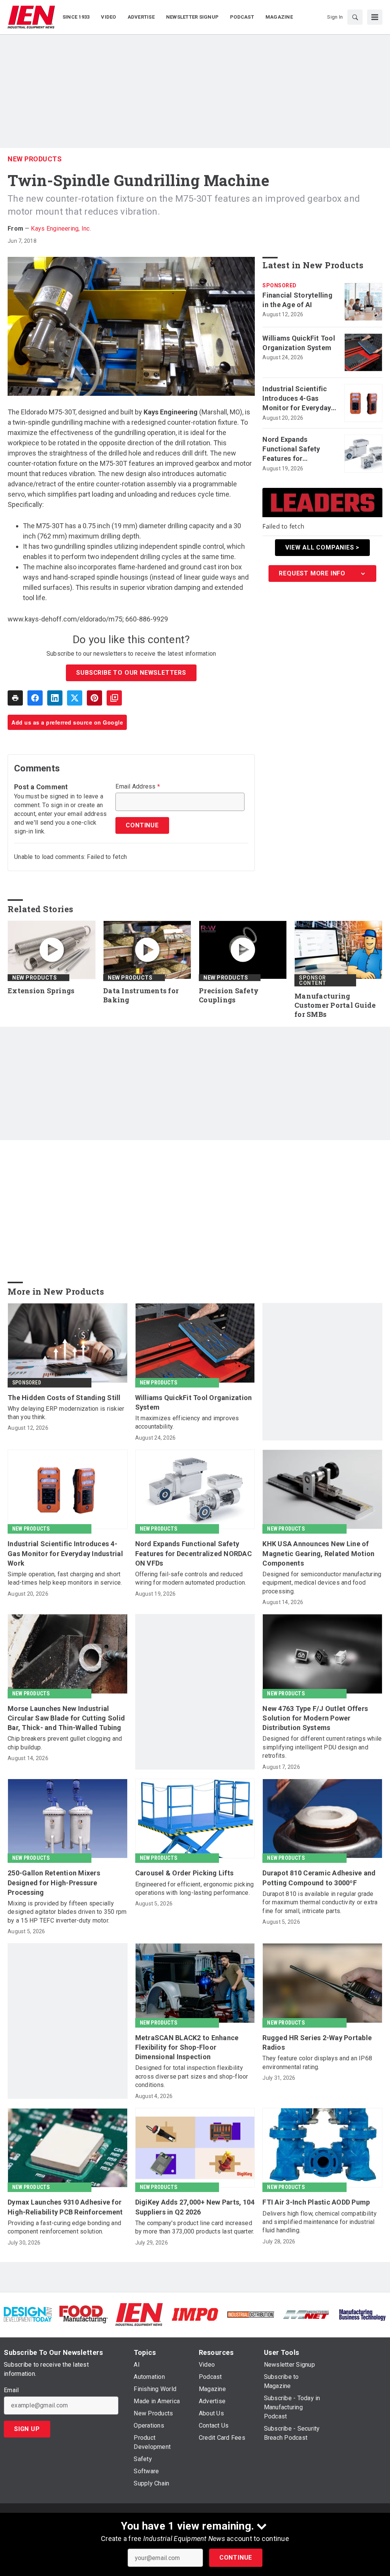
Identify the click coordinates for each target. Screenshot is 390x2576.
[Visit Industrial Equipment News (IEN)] (139, 2314)
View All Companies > (322, 547)
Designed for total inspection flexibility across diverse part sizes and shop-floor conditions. (192, 2076)
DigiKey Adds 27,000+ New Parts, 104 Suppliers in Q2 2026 (195, 2207)
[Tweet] (75, 698)
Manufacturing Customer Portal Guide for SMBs (335, 1005)
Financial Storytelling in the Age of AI (297, 300)
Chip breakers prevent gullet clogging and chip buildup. (65, 1743)
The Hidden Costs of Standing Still (64, 1398)
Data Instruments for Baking (141, 995)
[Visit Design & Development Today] (28, 2314)
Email (11, 2390)
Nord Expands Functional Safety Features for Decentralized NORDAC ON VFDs (291, 449)
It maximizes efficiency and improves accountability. (187, 1422)
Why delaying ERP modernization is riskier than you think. (66, 1413)
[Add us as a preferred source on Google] (114, 698)
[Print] (15, 698)
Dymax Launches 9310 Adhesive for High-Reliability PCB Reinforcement (65, 2207)
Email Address (138, 787)
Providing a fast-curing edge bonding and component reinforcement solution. (64, 2227)
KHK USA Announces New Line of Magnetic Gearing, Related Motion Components (318, 1553)
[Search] (355, 17)
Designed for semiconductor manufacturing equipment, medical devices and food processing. (322, 1583)
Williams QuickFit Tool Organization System (299, 343)
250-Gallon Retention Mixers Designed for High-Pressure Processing (54, 1882)
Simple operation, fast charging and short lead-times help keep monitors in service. (65, 1578)
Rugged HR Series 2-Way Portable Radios (317, 2042)
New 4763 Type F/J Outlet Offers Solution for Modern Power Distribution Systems (315, 1718)
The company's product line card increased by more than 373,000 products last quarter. (195, 2227)
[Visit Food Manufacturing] (83, 2314)
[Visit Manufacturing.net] (306, 2314)
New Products (35, 159)
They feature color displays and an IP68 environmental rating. (317, 2062)
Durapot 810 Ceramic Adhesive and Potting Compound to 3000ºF (319, 1878)
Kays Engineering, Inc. (61, 229)
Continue (236, 2558)
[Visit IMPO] (195, 2314)
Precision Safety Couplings (229, 995)
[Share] (35, 698)
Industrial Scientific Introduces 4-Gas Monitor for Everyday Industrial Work (297, 399)
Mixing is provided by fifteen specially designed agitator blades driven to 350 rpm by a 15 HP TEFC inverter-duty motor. (67, 1912)
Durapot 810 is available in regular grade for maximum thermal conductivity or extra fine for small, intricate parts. (320, 1902)
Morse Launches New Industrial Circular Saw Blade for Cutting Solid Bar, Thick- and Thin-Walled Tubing (66, 1718)
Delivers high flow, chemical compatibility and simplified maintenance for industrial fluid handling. (320, 2222)
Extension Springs (41, 991)
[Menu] (375, 17)
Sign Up (27, 2429)
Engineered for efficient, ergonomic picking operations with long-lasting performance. (195, 1889)
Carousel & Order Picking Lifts (185, 1873)
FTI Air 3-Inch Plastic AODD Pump (316, 2202)
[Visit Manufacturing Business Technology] (362, 2314)
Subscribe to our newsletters (131, 673)
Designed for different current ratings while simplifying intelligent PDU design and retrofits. (322, 1747)
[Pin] (94, 698)
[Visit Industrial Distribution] (251, 2314)
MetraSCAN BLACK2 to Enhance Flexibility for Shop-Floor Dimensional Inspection (187, 2047)
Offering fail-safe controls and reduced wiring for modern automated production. (191, 1578)
